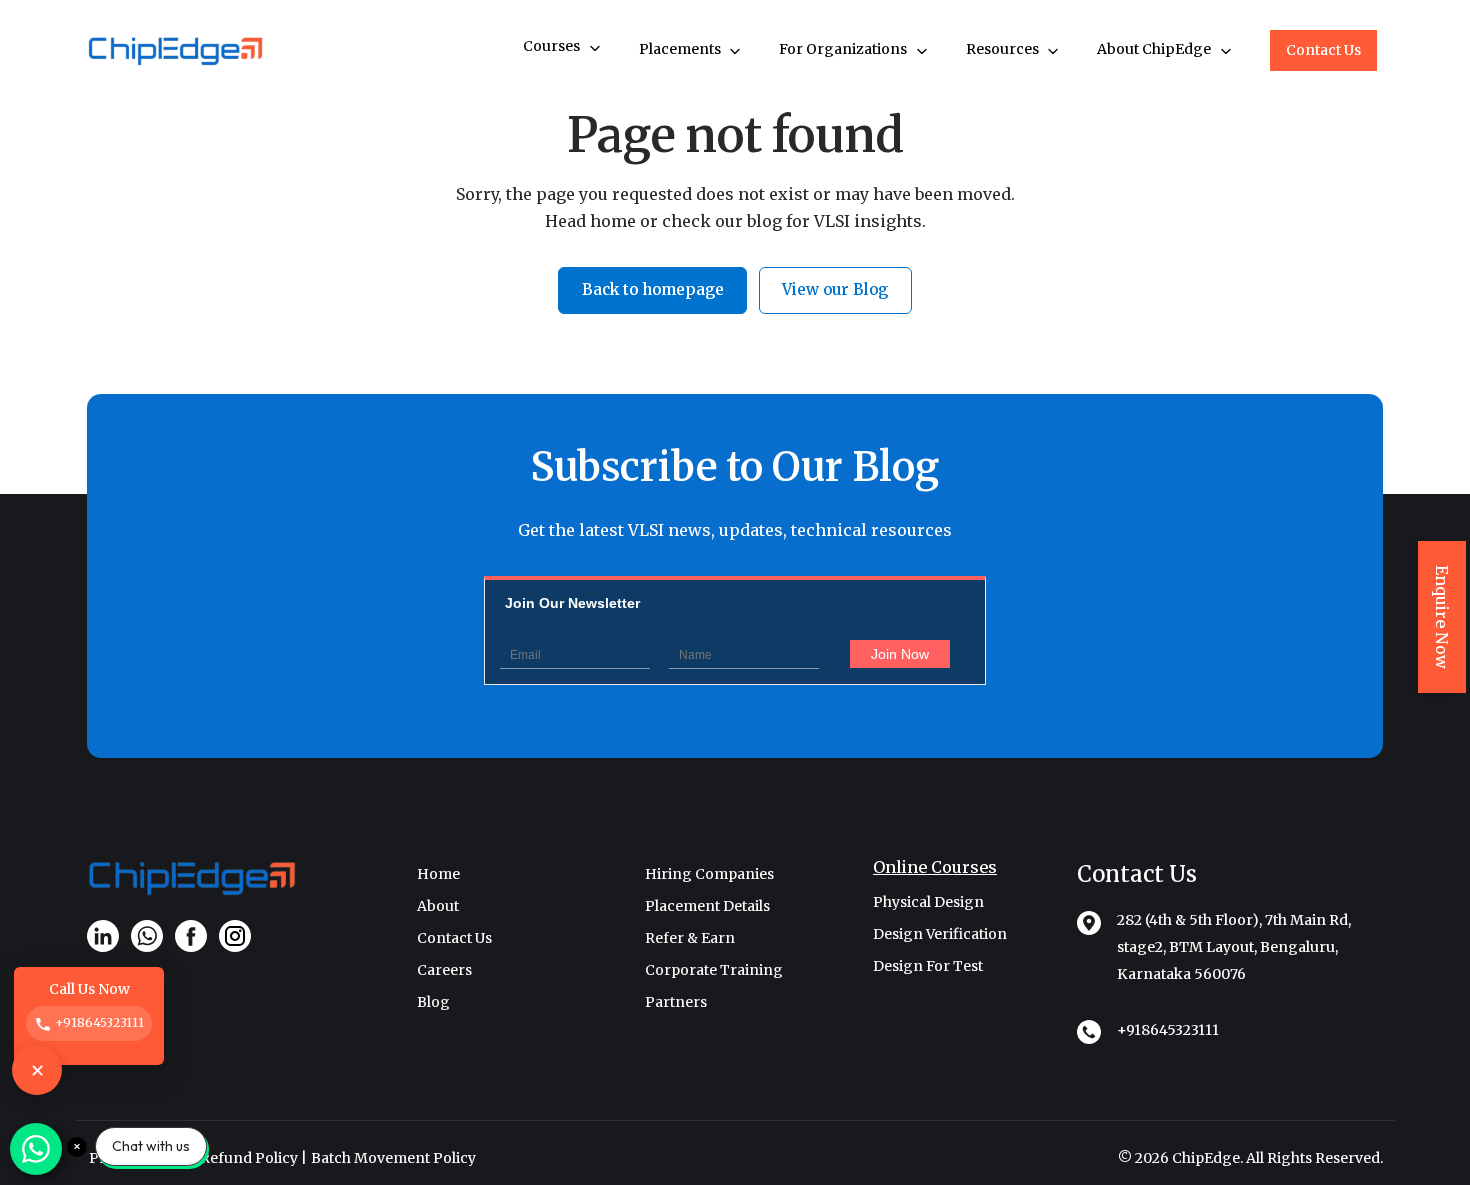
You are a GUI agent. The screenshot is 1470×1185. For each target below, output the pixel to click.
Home (438, 874)
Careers (444, 970)
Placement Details (707, 906)
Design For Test (928, 966)
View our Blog (835, 289)
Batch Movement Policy (393, 1158)
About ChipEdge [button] (1155, 49)
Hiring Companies (709, 874)
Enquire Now (1442, 617)
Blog (433, 1002)
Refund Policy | (253, 1158)
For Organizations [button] (844, 49)
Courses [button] (553, 46)
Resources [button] (1004, 49)
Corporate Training (714, 970)
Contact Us (1323, 50)
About (438, 906)
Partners (676, 1002)
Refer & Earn (690, 938)
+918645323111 (1168, 1030)
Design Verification (940, 934)
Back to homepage (653, 289)
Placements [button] (681, 49)
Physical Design (928, 902)
